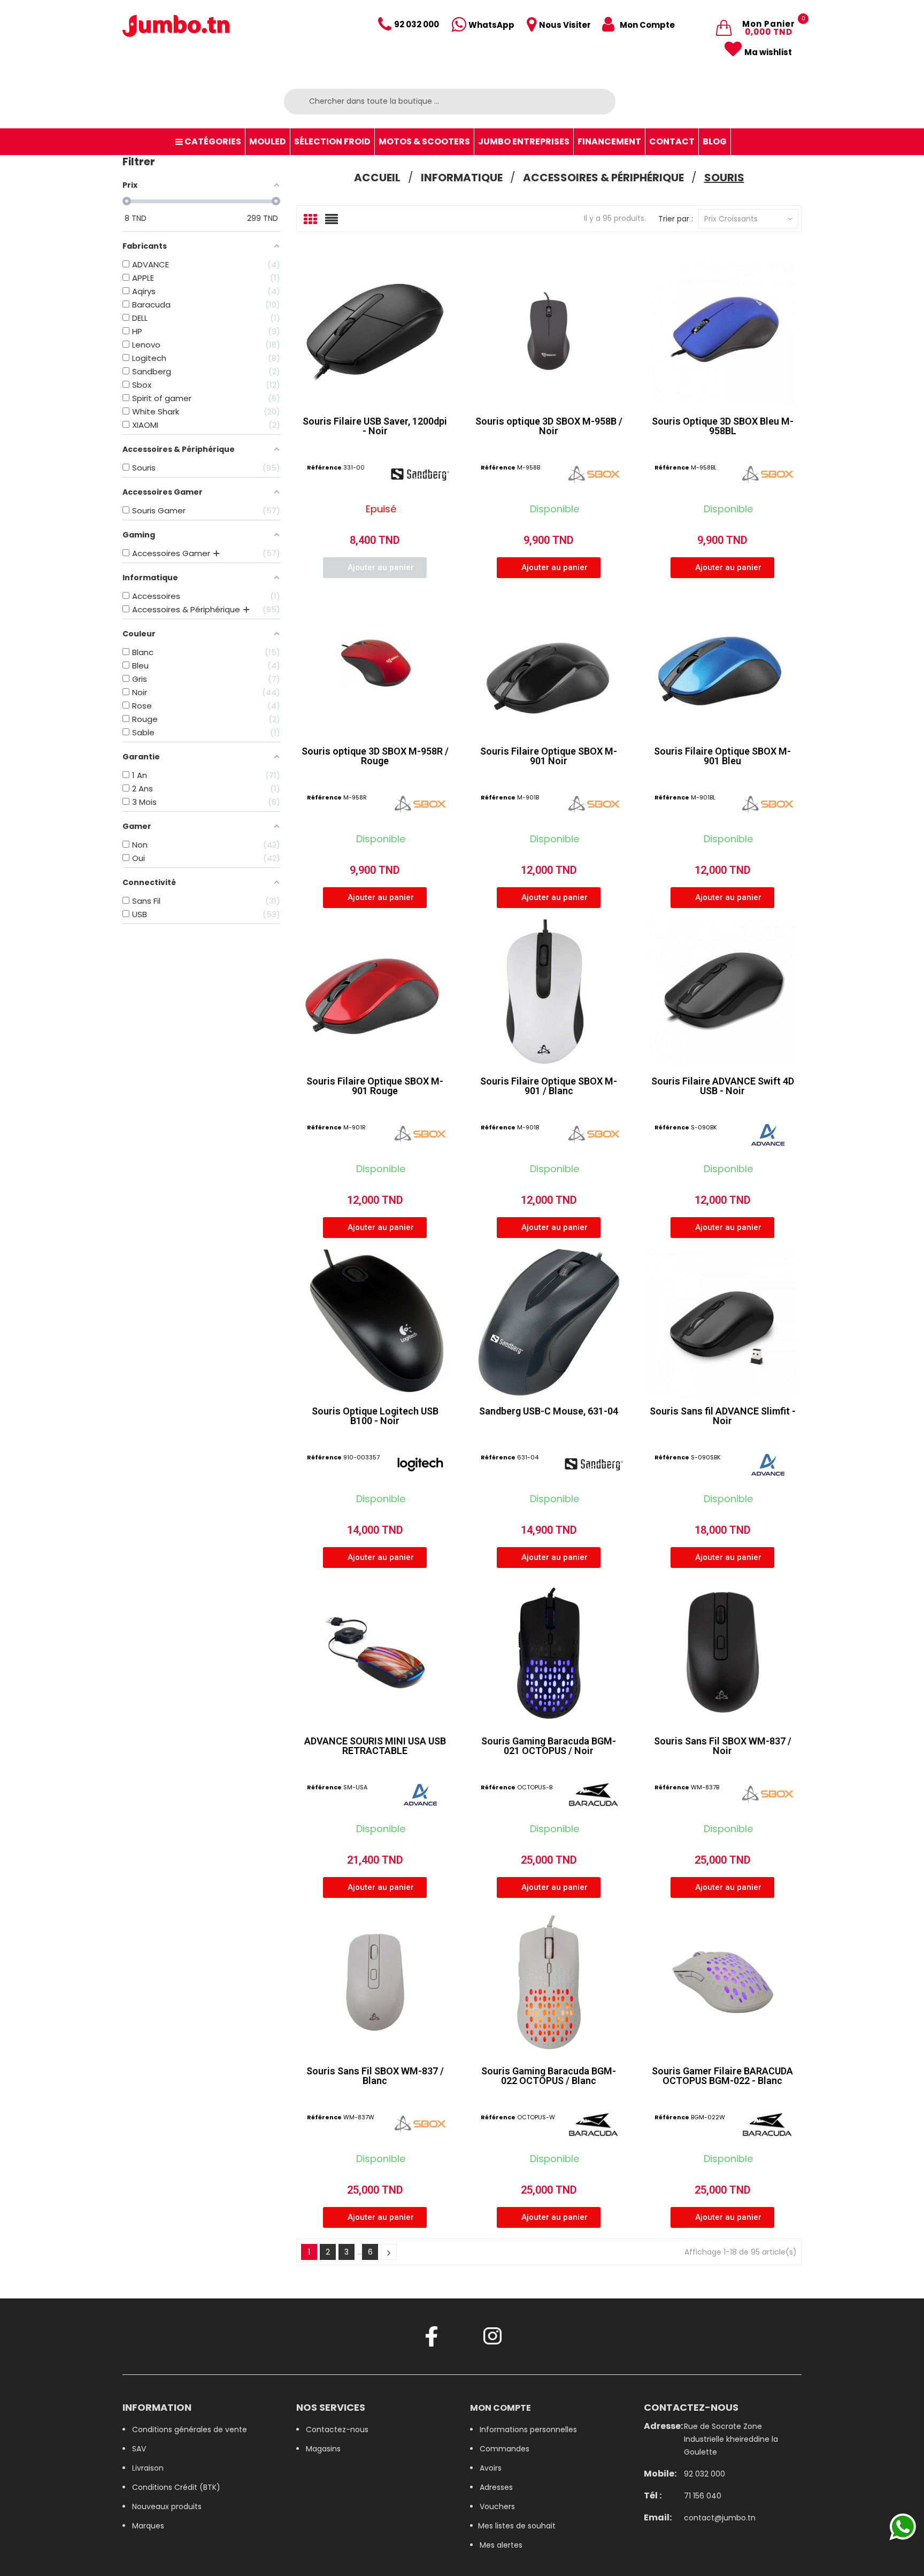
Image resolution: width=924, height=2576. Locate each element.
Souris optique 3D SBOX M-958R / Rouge (375, 756)
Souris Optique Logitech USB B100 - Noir (375, 1416)
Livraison (148, 2468)
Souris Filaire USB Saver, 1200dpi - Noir (375, 426)
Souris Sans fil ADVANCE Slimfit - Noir (723, 1416)
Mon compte (500, 2408)
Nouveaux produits (167, 2506)
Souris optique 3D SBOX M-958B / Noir (549, 426)
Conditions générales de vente (190, 2429)
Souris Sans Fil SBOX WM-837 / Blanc (375, 2076)
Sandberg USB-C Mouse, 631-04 (549, 1411)
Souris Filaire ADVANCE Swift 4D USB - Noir (723, 1086)
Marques (148, 2526)
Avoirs (491, 2468)
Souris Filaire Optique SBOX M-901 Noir (549, 756)
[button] (375, 568)
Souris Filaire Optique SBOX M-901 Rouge (375, 1086)
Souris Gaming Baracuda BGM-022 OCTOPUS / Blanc (549, 2076)
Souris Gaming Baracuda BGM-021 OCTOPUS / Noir (549, 1746)
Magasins (323, 2449)
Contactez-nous (337, 2429)
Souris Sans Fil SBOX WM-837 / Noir (723, 1746)
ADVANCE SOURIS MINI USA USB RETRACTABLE (375, 1746)
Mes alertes (501, 2545)
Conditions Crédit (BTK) (176, 2487)
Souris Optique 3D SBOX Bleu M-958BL (723, 426)
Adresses (496, 2487)
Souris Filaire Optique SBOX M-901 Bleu (722, 756)
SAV (139, 2449)
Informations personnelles (528, 2429)
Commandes (505, 2449)
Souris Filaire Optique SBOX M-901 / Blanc (549, 1086)
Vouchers (497, 2506)
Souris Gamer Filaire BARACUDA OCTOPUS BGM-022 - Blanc (722, 2076)
